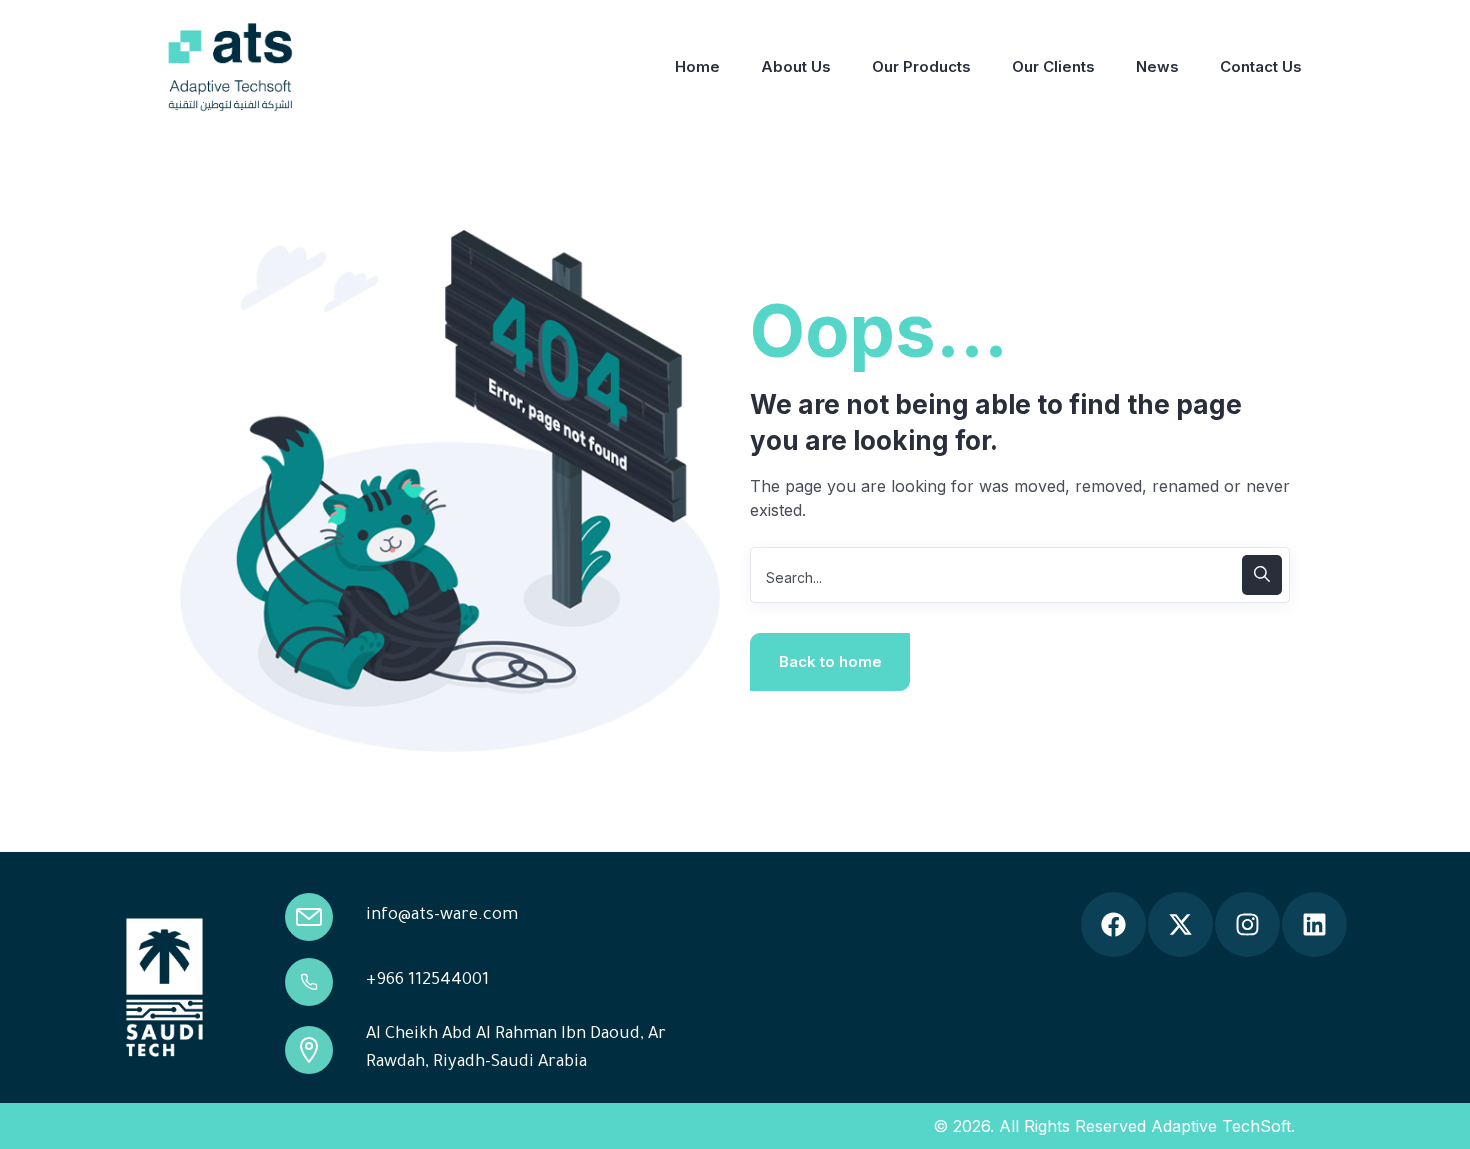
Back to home (830, 661)
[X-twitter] (1180, 924)
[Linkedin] (1314, 924)
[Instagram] (1247, 924)
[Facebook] (1113, 924)
